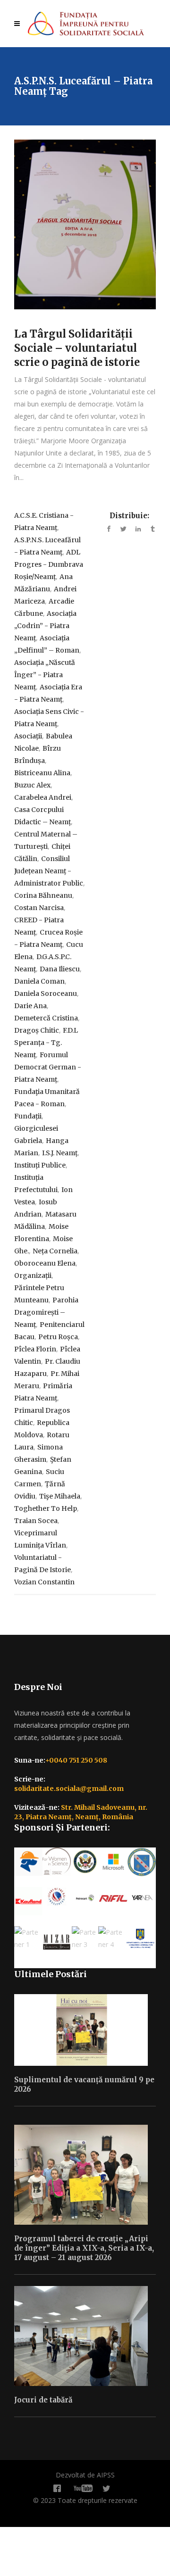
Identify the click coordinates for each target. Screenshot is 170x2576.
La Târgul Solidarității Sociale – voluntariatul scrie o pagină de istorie (77, 348)
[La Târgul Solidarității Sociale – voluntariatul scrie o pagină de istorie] (85, 224)
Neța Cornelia (55, 1251)
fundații (28, 1116)
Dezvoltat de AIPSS (85, 2475)
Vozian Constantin (44, 1582)
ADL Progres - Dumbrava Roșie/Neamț (49, 564)
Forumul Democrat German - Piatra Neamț (48, 1067)
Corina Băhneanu (43, 895)
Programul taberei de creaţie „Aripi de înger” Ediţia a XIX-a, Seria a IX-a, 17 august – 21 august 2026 (84, 2248)
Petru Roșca (58, 1337)
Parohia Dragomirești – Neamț (46, 1312)
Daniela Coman (39, 981)
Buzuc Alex (32, 785)
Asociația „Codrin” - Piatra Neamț (45, 626)
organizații (33, 1276)
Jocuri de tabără (43, 2400)
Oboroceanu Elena (45, 1263)
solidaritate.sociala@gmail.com (69, 1789)
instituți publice (40, 1165)
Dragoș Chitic (37, 1030)
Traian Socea (36, 1521)
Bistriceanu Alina (42, 773)
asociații (28, 736)
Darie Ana (30, 1006)
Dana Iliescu (60, 969)
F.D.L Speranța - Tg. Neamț (46, 1043)
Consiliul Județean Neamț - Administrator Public (49, 871)
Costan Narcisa (39, 908)
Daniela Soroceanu (46, 994)
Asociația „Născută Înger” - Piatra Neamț (45, 675)
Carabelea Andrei (43, 797)
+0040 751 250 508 (76, 1760)
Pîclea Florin (35, 1349)
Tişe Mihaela (60, 1496)
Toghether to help (46, 1508)
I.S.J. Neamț (60, 1153)
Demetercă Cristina (46, 1018)
